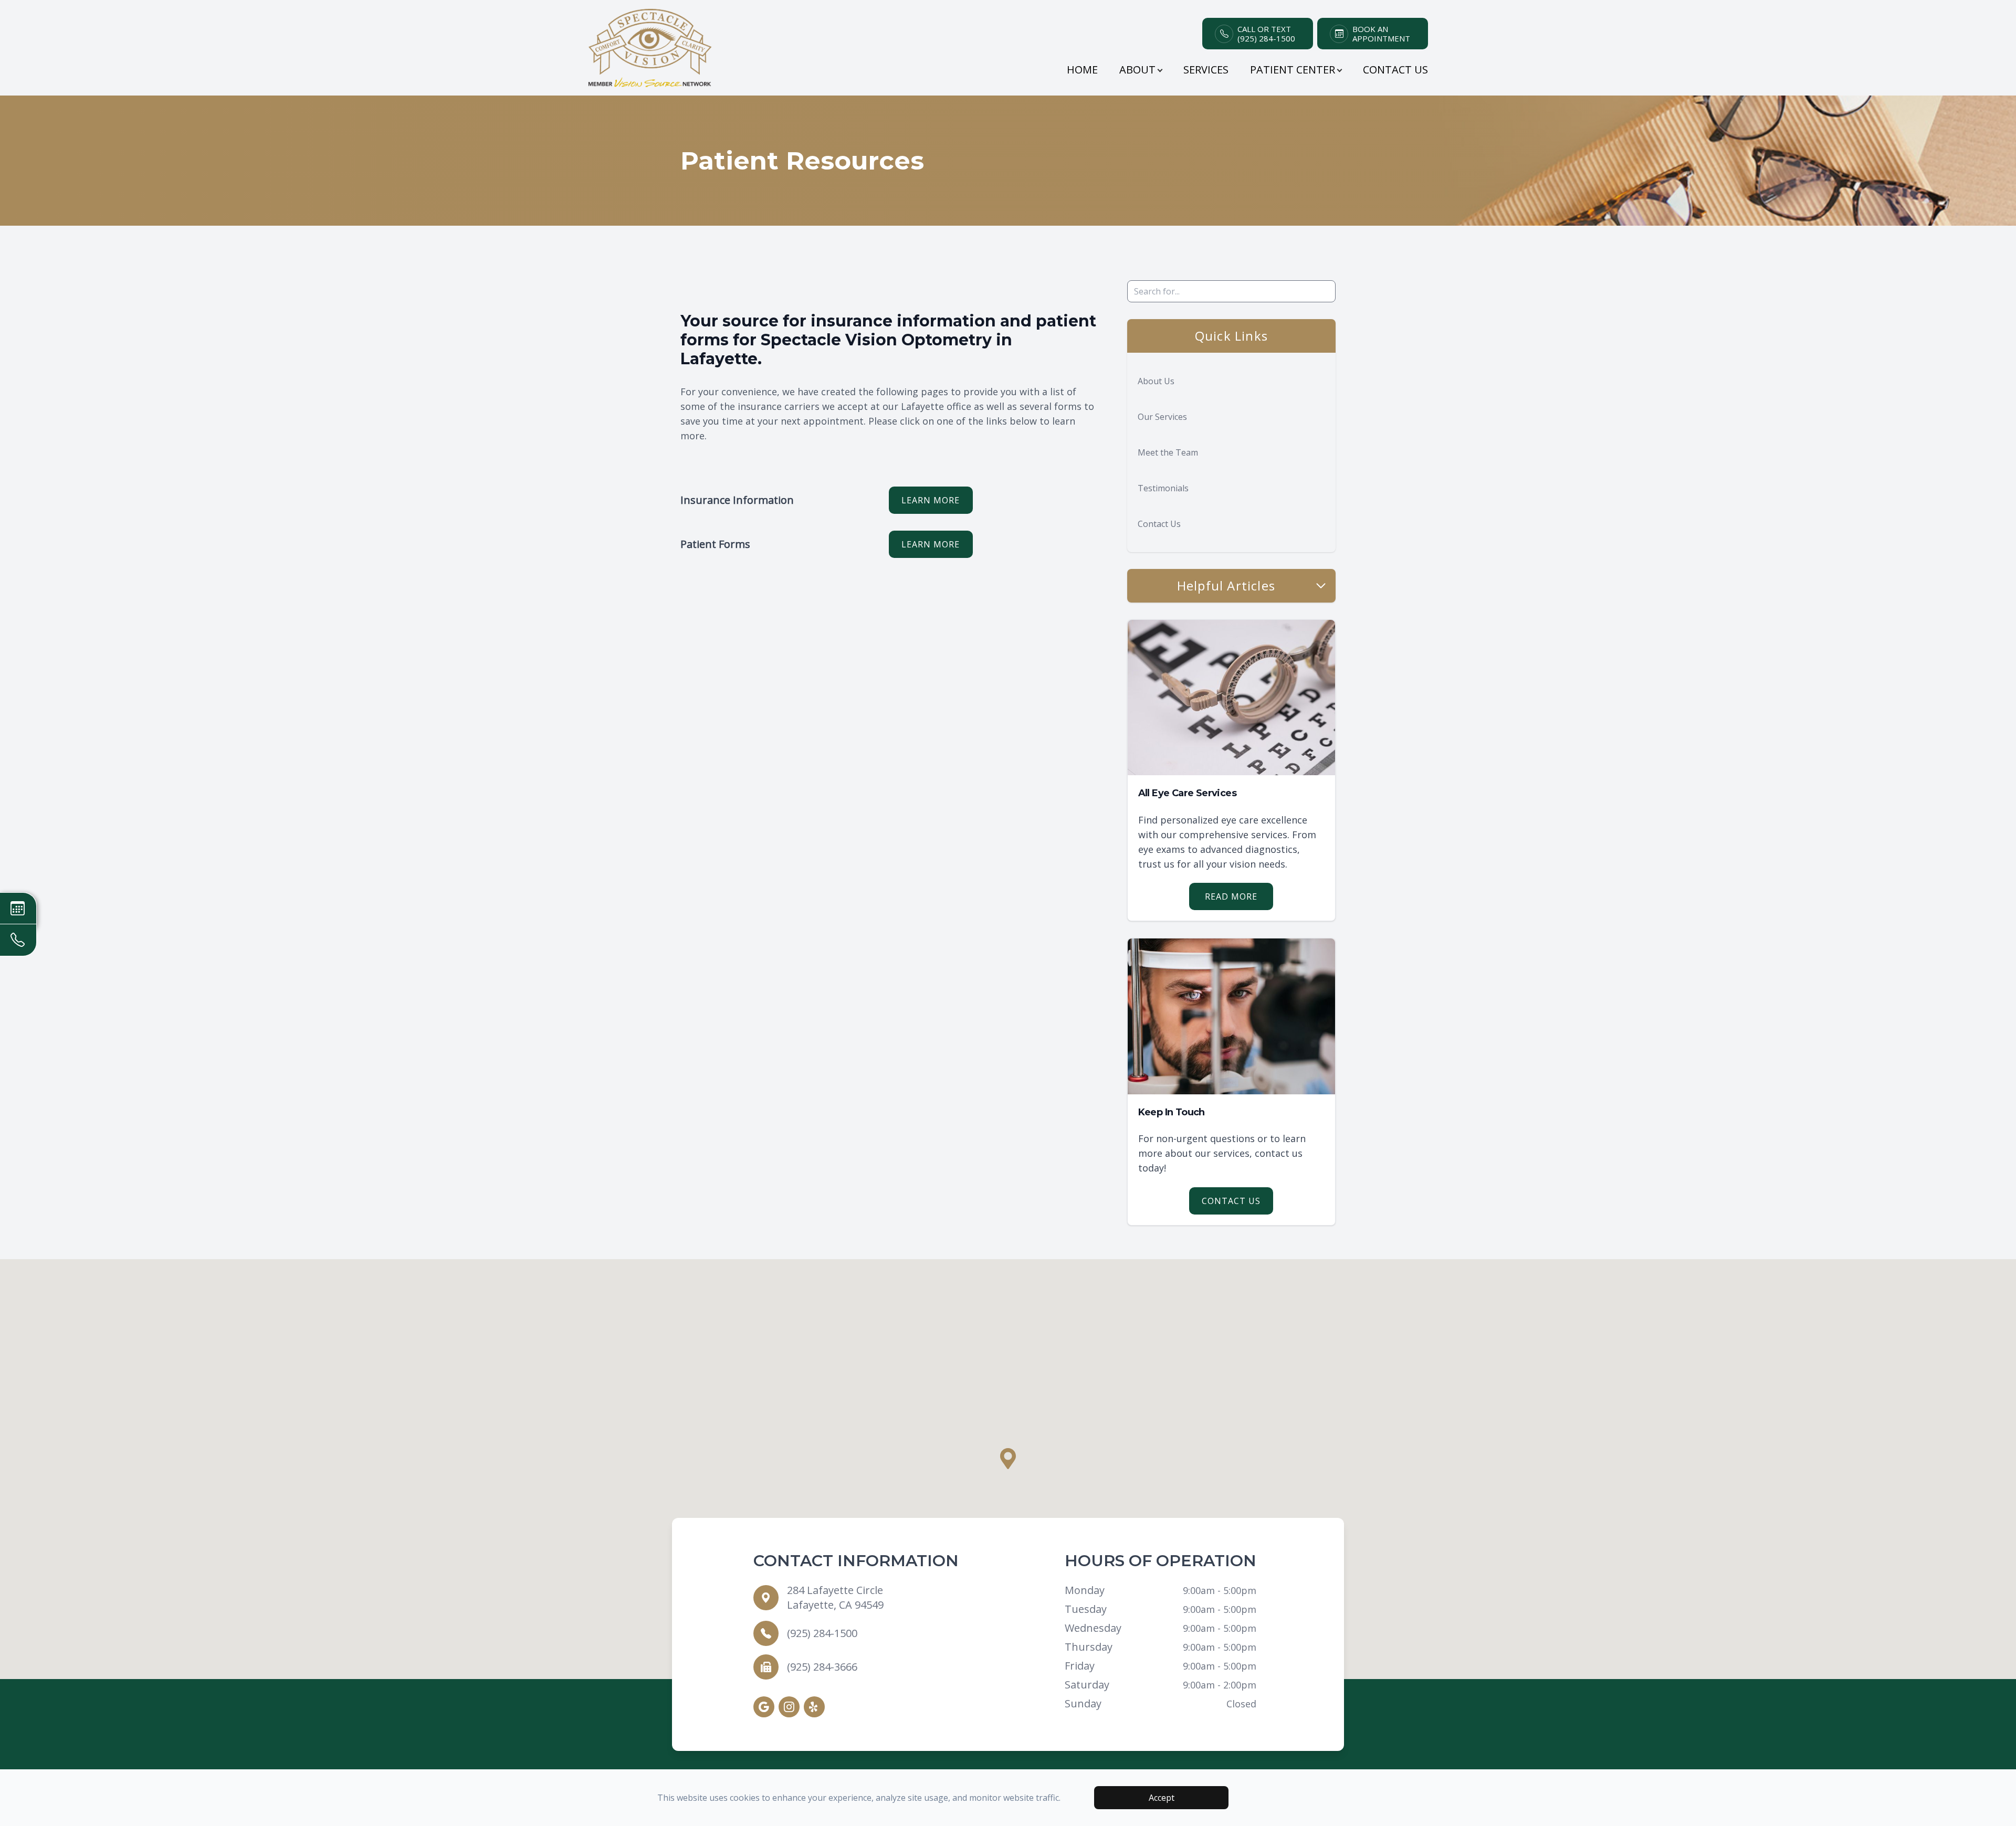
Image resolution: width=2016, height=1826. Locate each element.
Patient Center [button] (1293, 70)
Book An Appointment (1381, 34)
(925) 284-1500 (822, 1633)
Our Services (1162, 417)
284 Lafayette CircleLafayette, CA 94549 (835, 1597)
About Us (1156, 381)
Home (1082, 70)
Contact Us (1395, 70)
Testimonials (1163, 488)
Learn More (931, 500)
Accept (1162, 1798)
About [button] (1137, 70)
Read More (1231, 896)
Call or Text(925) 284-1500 (1266, 34)
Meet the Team (1168, 452)
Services (1206, 70)
